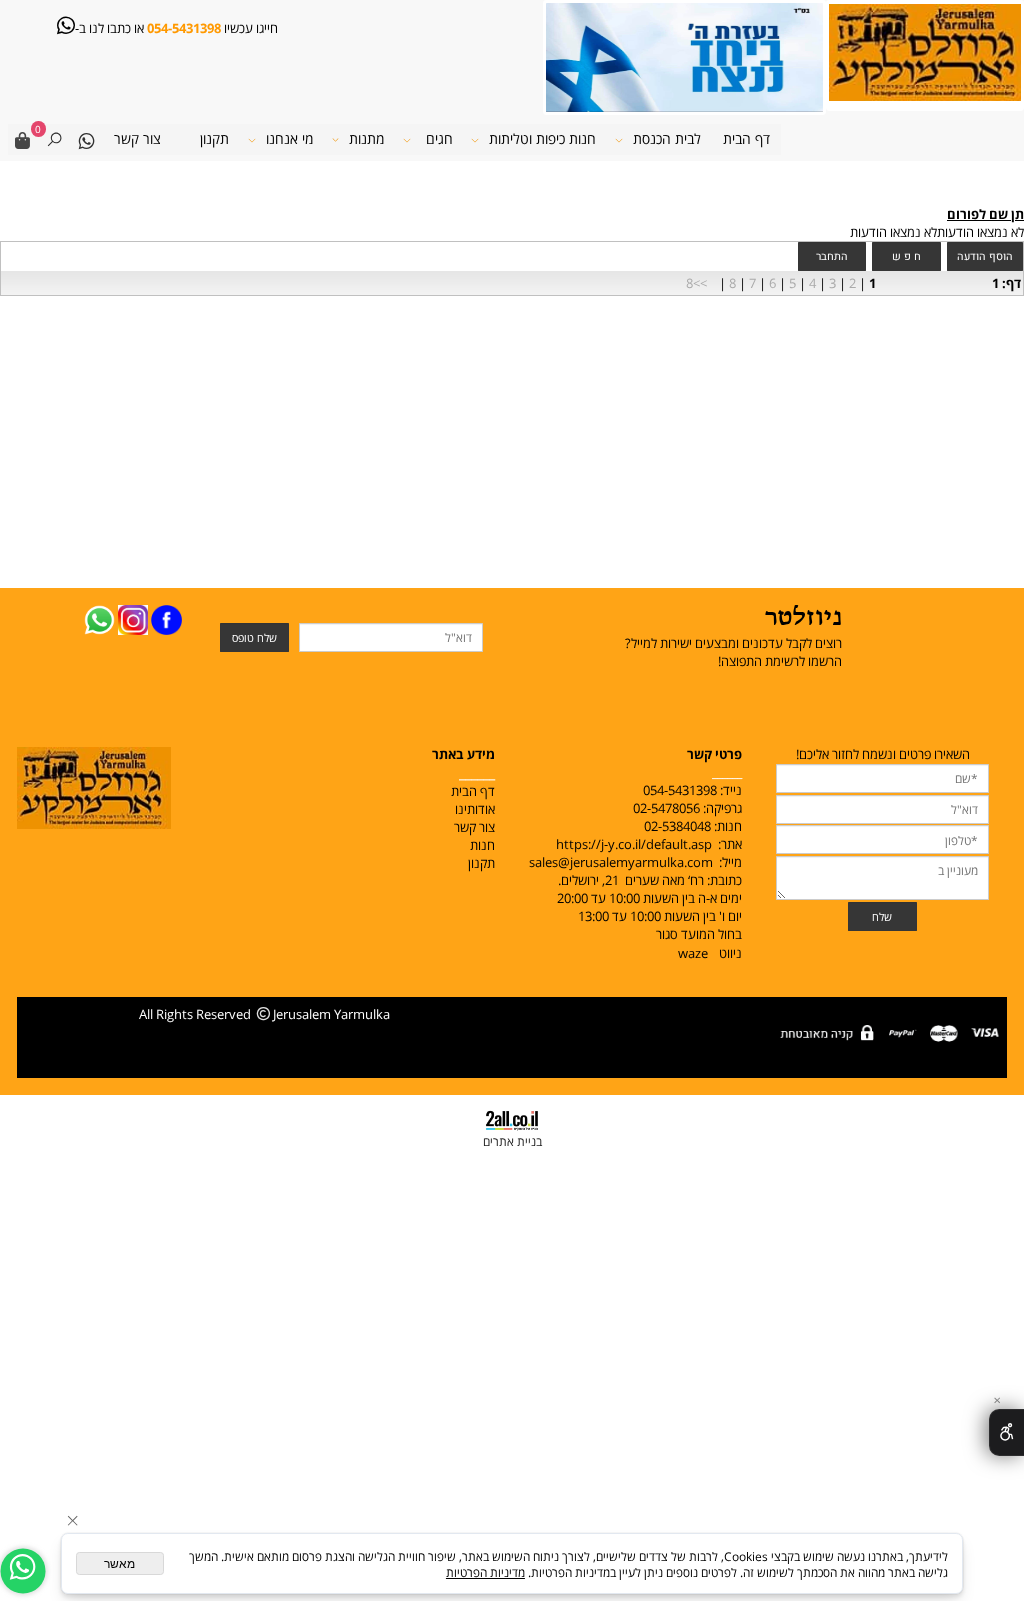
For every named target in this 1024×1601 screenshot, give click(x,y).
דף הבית (746, 138)
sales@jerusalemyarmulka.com (621, 862)
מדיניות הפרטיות (485, 1572)
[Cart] (23, 139)
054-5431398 (182, 28)
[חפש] (54, 139)
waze (693, 953)
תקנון (214, 138)
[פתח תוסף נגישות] (1006, 1432)
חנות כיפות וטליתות (542, 138)
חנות (481, 845)
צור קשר (137, 138)
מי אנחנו (289, 138)
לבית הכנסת (667, 138)
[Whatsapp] (87, 139)
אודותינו (475, 809)
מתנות (366, 138)
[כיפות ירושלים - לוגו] (925, 51)
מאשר (119, 1564)
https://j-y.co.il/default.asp (634, 844)
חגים (439, 138)
